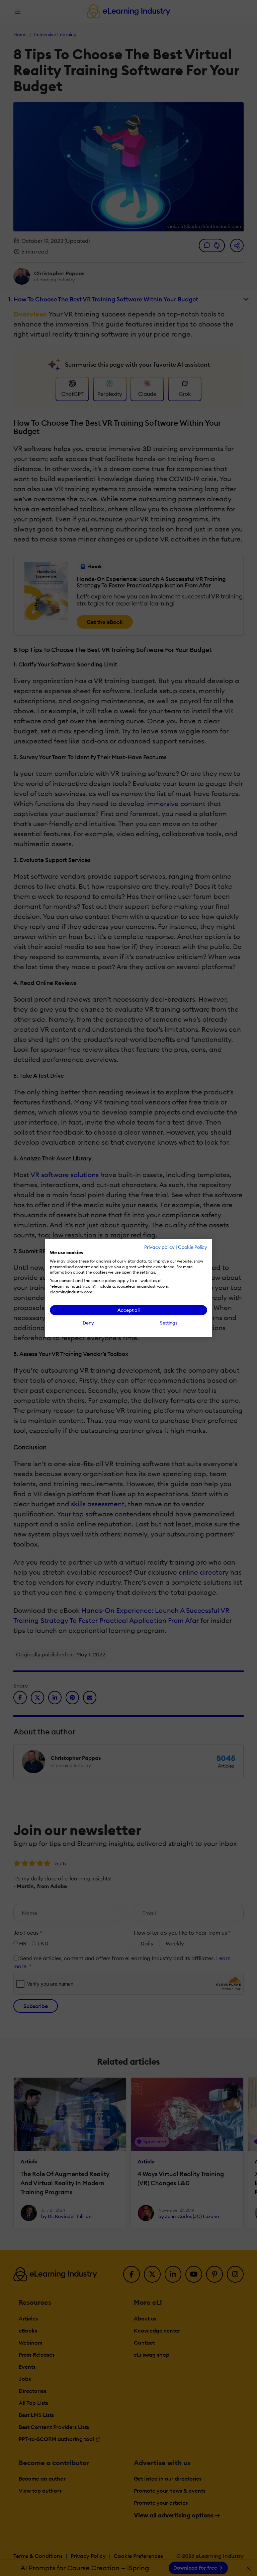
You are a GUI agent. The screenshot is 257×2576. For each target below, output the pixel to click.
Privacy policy (159, 1247)
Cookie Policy (193, 1247)
